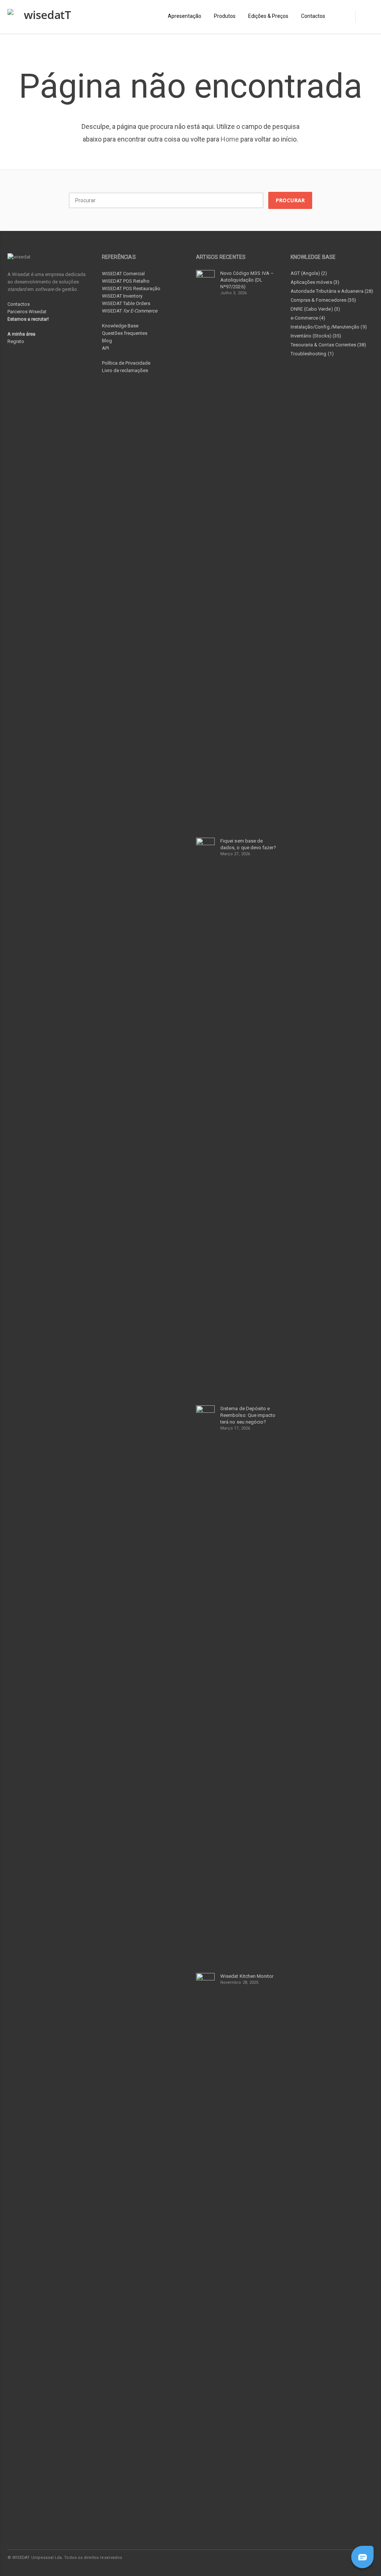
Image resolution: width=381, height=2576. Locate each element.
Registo (16, 341)
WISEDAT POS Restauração (131, 288)
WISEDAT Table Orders (126, 303)
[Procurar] (364, 17)
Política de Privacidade (126, 363)
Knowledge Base (120, 326)
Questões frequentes (125, 333)
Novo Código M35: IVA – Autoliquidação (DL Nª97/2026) (247, 280)
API (105, 348)
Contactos (19, 304)
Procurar (290, 200)
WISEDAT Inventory (122, 296)
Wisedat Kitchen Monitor (247, 1976)
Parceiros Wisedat (27, 312)
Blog (107, 341)
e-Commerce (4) (308, 318)
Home (230, 139)
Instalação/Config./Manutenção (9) (329, 327)
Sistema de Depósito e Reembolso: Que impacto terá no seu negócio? (248, 1415)
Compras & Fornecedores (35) (324, 300)
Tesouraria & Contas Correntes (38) (328, 345)
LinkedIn (335, 2557)
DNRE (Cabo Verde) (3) (315, 309)
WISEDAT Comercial (123, 274)
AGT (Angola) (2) (309, 273)
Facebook (319, 2557)
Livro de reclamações (125, 370)
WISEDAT (130, 311)
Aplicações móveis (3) (315, 282)
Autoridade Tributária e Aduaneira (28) (332, 291)
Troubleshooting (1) (312, 354)
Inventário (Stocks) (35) (316, 336)
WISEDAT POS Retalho (126, 281)
